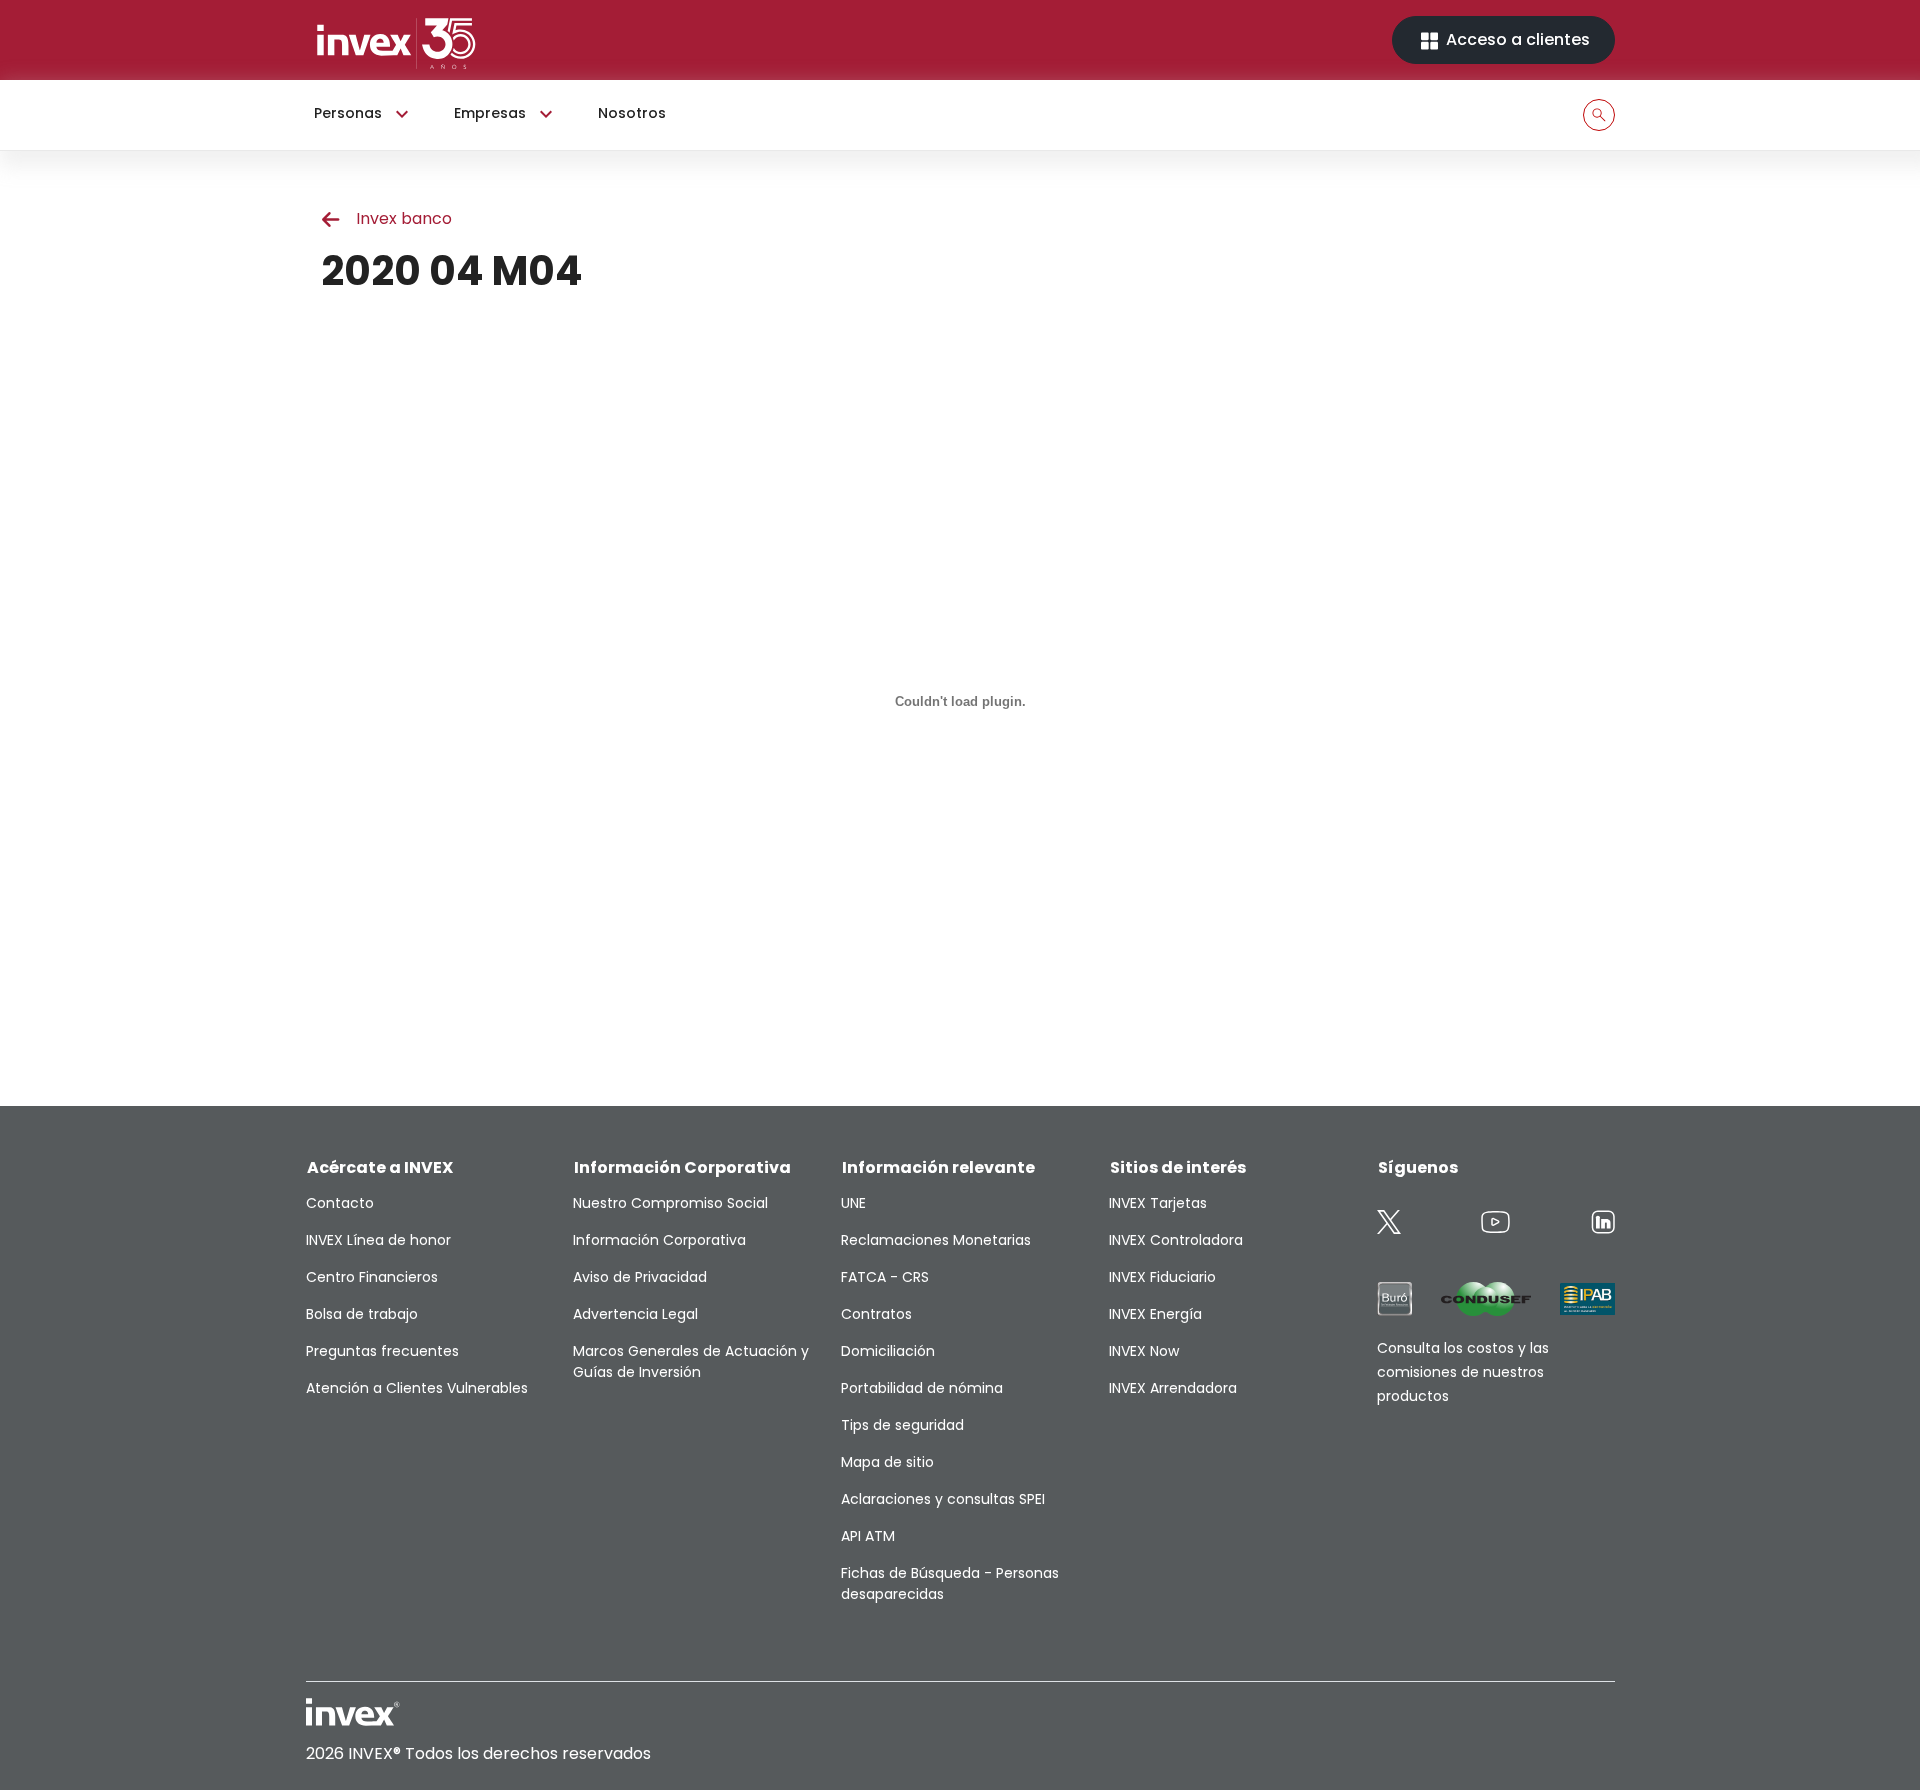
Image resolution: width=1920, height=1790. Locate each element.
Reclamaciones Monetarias (936, 1240)
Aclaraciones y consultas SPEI (943, 1499)
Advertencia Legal (635, 1314)
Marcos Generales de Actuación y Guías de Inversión (691, 1361)
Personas (348, 113)
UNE (853, 1203)
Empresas (490, 113)
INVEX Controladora (1176, 1240)
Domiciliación (888, 1351)
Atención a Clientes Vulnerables (417, 1388)
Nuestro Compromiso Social (670, 1203)
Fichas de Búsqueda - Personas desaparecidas (950, 1583)
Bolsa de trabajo (362, 1314)
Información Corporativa (659, 1240)
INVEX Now (1144, 1351)
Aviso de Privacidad (640, 1277)
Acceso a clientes (1516, 39)
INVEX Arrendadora (1173, 1388)
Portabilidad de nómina (922, 1388)
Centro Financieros (372, 1277)
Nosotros (632, 113)
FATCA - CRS (885, 1277)
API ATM (868, 1536)
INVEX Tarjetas (1158, 1203)
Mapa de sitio (887, 1462)
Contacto (340, 1203)
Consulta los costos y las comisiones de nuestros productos (1463, 1372)
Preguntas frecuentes (382, 1351)
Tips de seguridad (902, 1425)
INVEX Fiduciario (1162, 1277)
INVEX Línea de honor (378, 1240)
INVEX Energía (1155, 1314)
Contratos (876, 1314)
